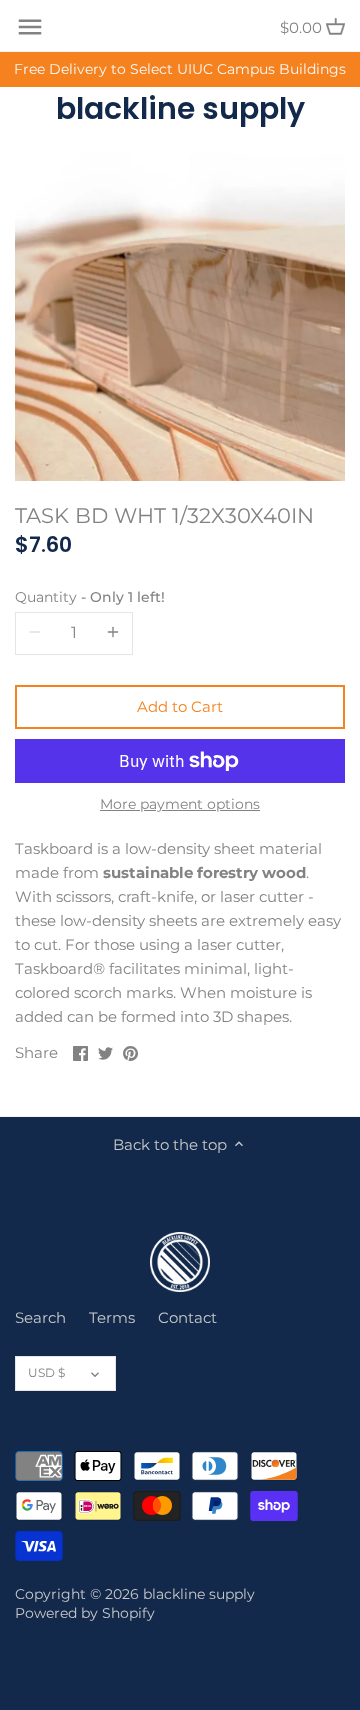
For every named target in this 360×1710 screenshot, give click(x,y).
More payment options (180, 804)
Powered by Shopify (85, 1613)
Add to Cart (180, 706)
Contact (187, 1317)
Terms (112, 1317)
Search (40, 1317)
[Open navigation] (30, 27)
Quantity (90, 597)
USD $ (46, 1372)
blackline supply (180, 109)
